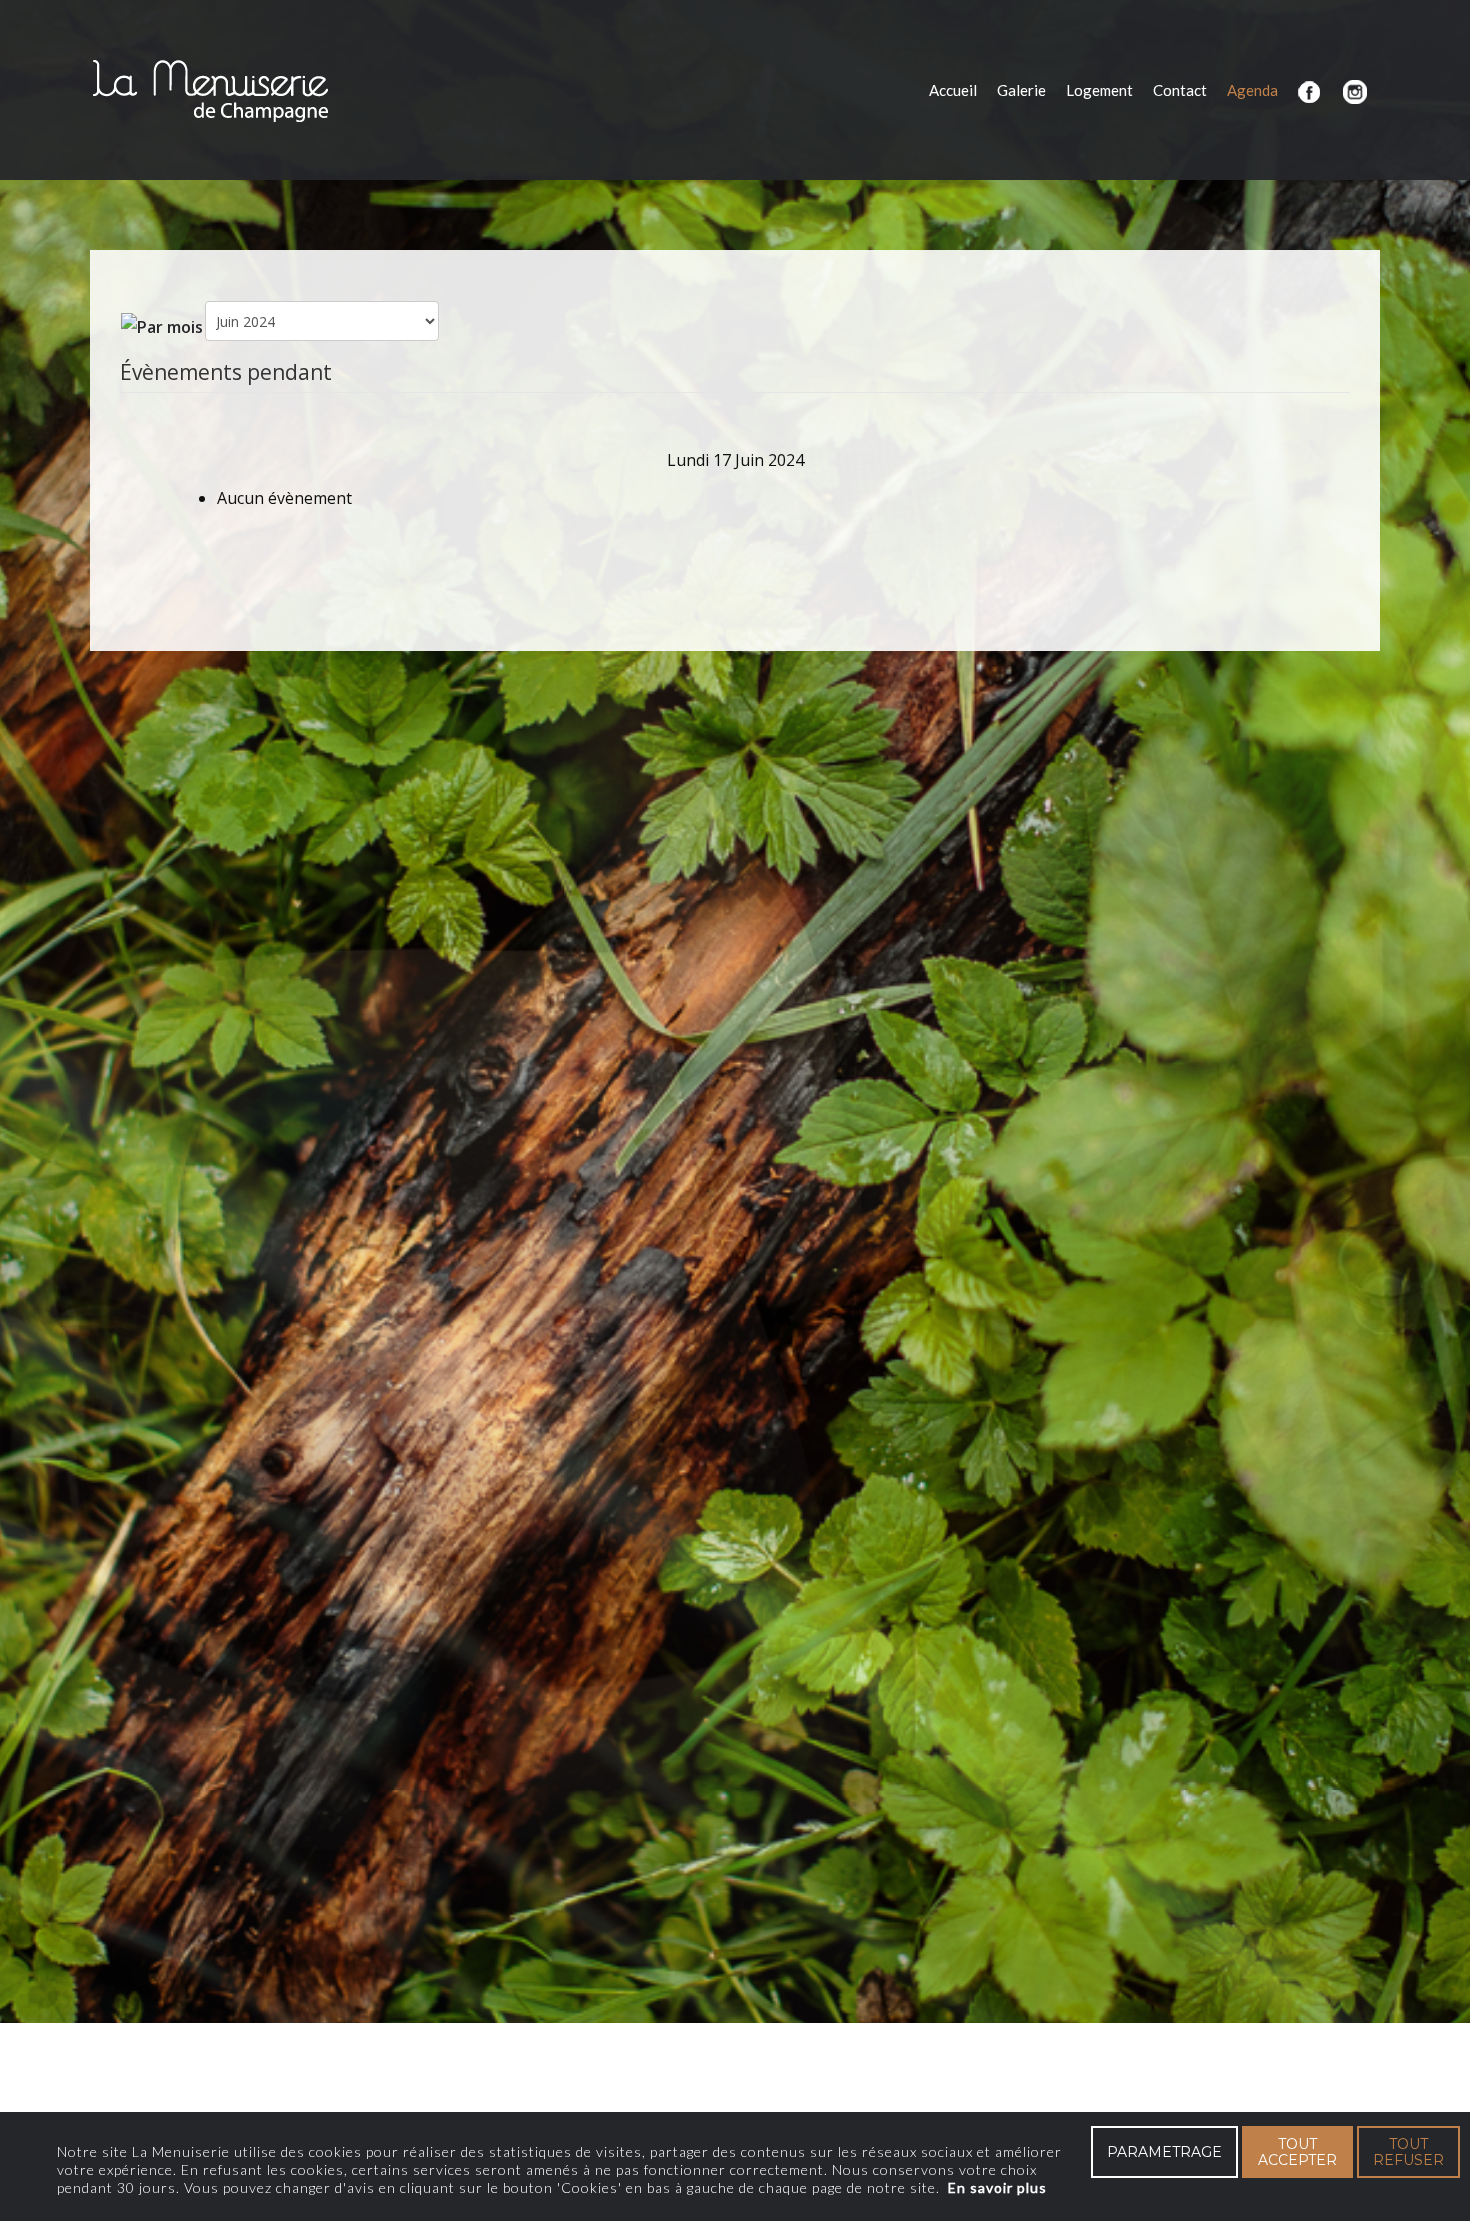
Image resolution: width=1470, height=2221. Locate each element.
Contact (1180, 90)
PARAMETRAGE (1164, 2152)
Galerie (1021, 90)
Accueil (953, 90)
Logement (1099, 90)
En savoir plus (997, 2187)
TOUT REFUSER (1408, 2152)
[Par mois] (162, 325)
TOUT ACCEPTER (1297, 2152)
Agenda (1252, 90)
